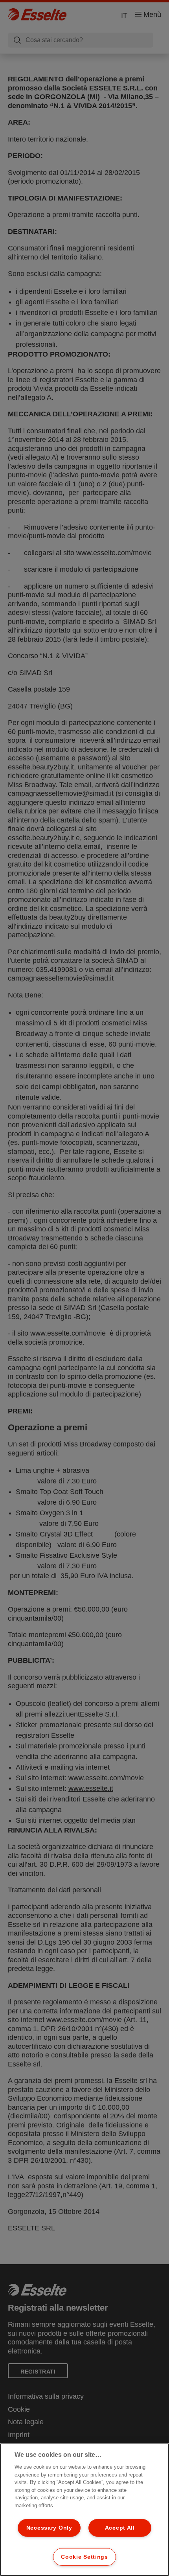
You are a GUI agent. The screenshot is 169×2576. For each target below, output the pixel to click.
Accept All (120, 2528)
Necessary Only (49, 2528)
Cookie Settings (84, 2557)
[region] (84, 2510)
